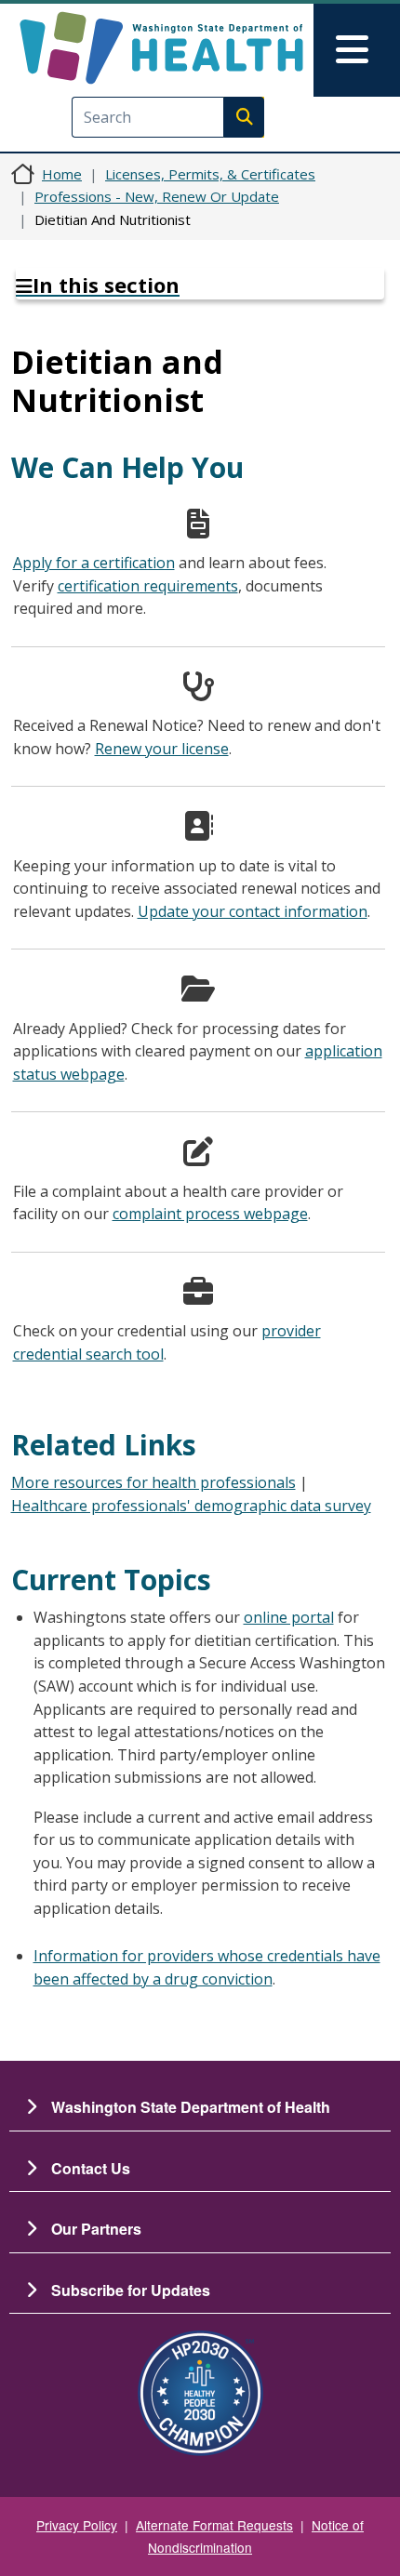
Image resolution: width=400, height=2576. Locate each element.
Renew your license (162, 749)
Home (62, 174)
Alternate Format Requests (214, 2525)
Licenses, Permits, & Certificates (210, 174)
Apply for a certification (94, 563)
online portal (289, 1617)
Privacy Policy (77, 2525)
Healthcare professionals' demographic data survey (191, 1506)
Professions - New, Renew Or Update (157, 196)
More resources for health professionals (153, 1482)
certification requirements (148, 586)
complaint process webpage (210, 1214)
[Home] (161, 48)
